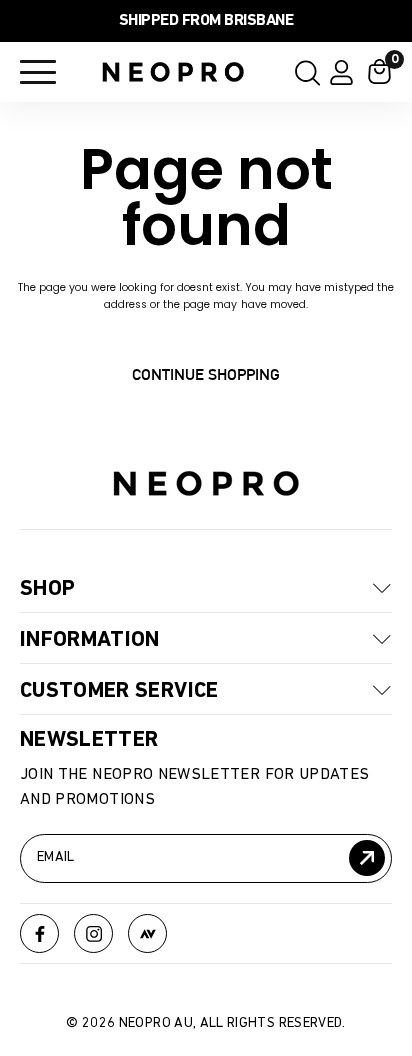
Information (90, 640)
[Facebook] (39, 933)
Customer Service (119, 691)
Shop (47, 589)
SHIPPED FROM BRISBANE (206, 21)
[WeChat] (147, 933)
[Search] (302, 72)
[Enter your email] (367, 858)
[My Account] (341, 72)
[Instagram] (93, 933)
